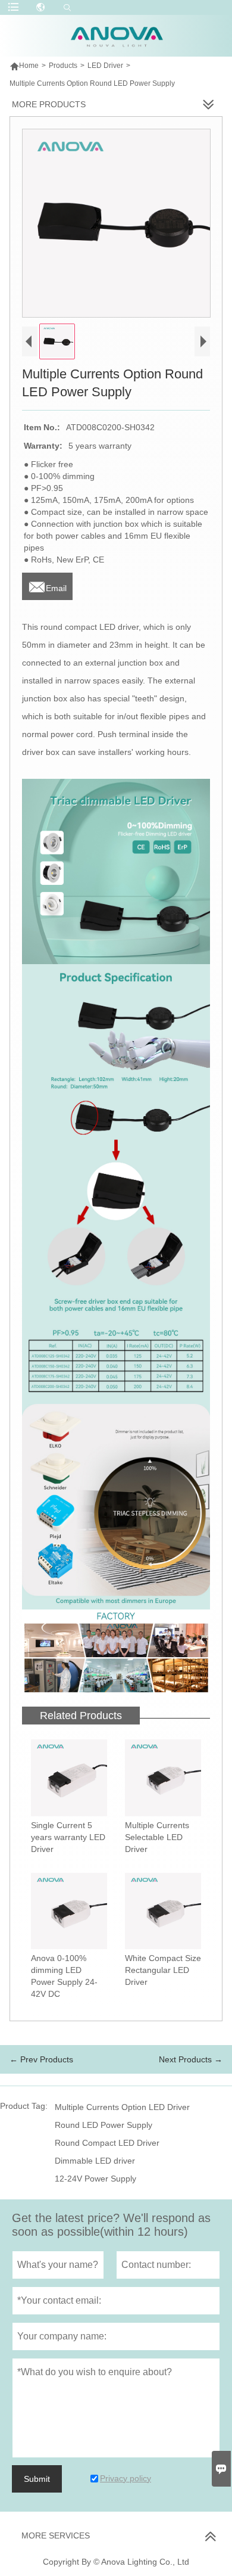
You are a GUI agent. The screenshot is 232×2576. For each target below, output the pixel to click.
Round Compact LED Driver (107, 2143)
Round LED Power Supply (104, 2125)
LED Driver (105, 66)
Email (47, 585)
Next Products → (191, 2059)
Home (24, 66)
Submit (37, 2479)
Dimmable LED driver (95, 2161)
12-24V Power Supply (95, 2179)
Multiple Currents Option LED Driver (122, 2107)
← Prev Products (41, 2059)
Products (63, 66)
